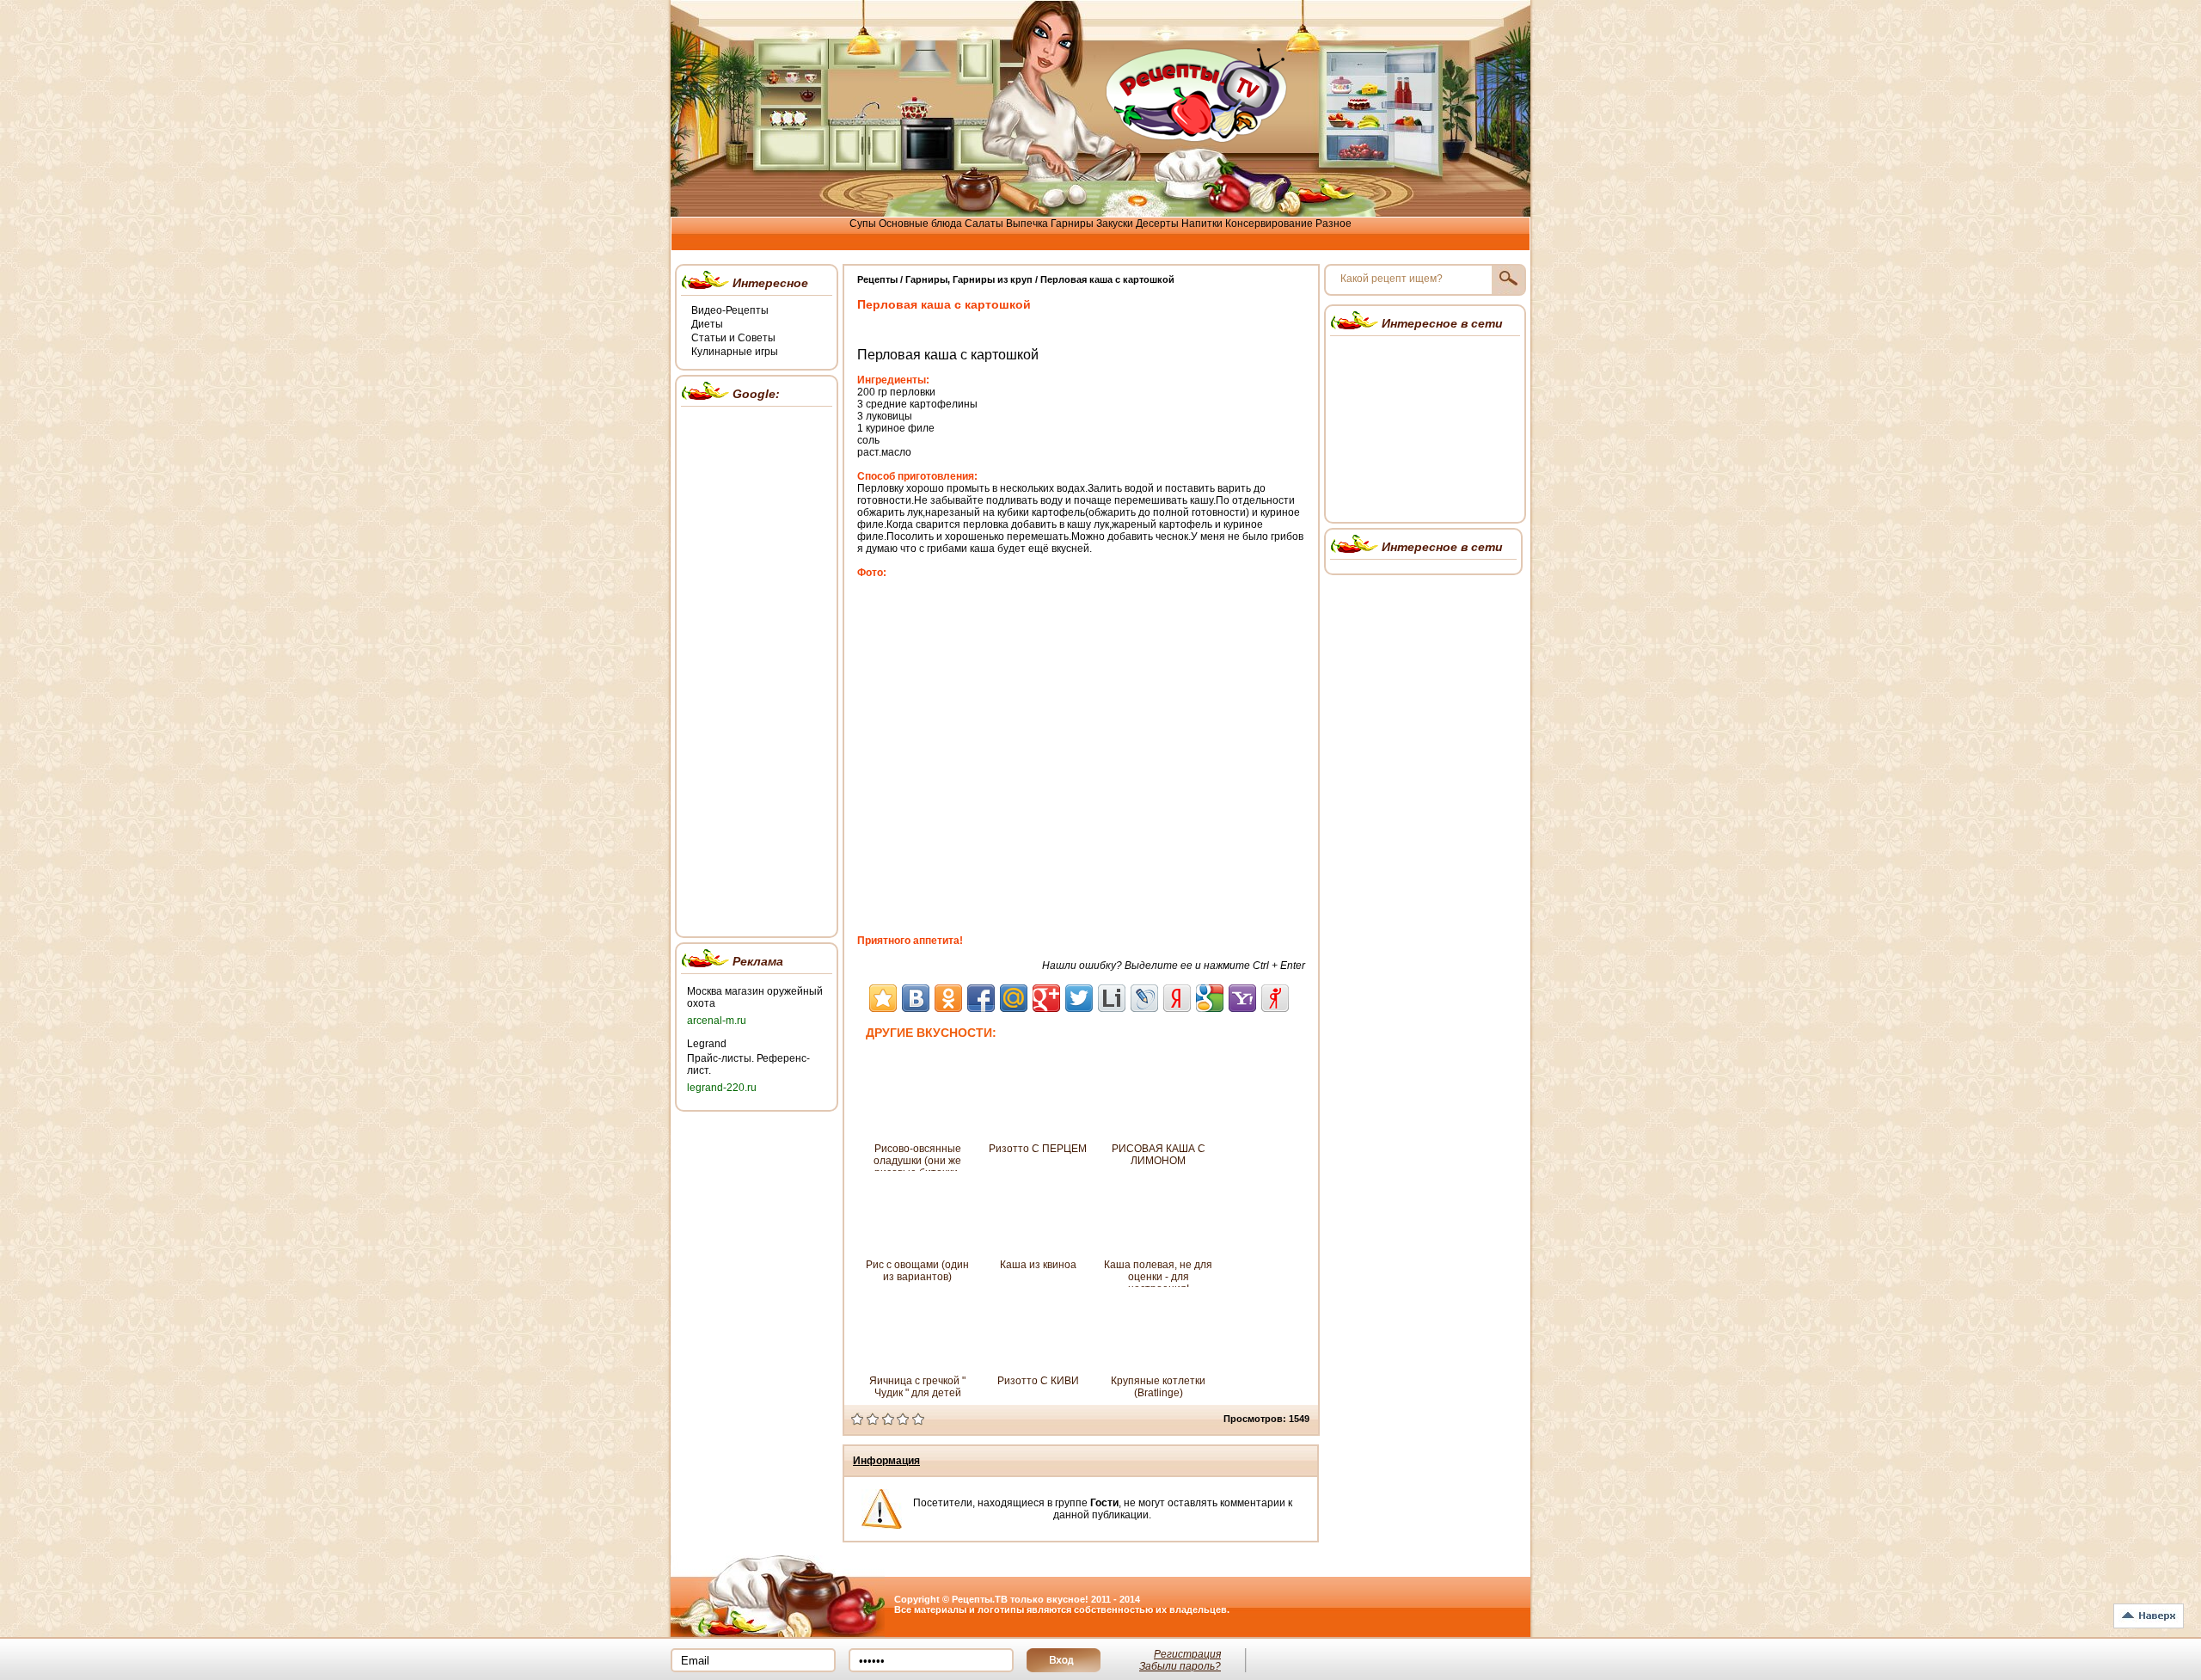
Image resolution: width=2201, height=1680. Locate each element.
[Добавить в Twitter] (1079, 998)
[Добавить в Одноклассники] (948, 998)
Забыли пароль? (1180, 1666)
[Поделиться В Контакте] (916, 998)
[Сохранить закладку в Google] (1210, 998)
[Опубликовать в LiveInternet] (1112, 998)
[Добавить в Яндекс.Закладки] (1177, 998)
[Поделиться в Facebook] (981, 998)
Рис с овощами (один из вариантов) (917, 1271)
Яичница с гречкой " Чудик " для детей (917, 1387)
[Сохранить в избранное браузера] (883, 998)
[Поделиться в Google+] (1046, 998)
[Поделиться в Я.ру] (1275, 998)
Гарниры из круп (993, 279)
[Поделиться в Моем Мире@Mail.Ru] (1014, 998)
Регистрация (1187, 1654)
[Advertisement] (757, 669)
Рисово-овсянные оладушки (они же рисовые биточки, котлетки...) (917, 1157)
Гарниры (926, 279)
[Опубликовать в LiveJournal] (1144, 998)
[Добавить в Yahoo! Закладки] (1242, 998)
